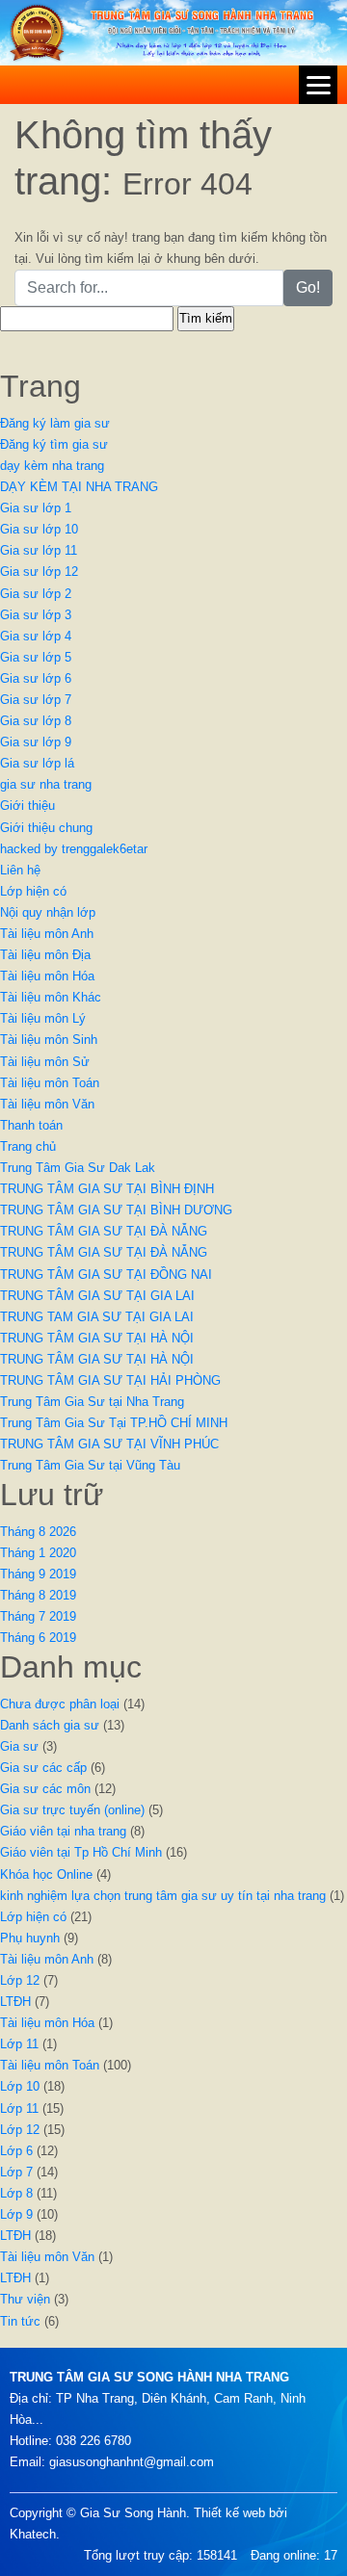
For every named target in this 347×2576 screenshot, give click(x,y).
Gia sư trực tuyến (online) (72, 1810)
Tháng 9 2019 (38, 1574)
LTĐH (15, 2002)
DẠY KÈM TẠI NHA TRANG (79, 487)
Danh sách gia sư (50, 1725)
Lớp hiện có (33, 891)
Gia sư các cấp (43, 1768)
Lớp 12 (20, 1980)
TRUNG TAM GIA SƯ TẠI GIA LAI (97, 1317)
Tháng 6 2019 (38, 1638)
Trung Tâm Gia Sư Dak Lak (78, 1168)
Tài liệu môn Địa (45, 955)
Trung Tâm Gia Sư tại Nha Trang (92, 1402)
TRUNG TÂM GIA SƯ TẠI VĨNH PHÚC (109, 1444)
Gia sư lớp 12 (39, 572)
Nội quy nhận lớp (48, 912)
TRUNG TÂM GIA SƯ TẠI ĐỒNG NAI (106, 1275)
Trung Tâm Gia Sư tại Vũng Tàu (90, 1465)
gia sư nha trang (46, 784)
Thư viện (25, 2299)
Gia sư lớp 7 (36, 700)
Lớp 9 (16, 2214)
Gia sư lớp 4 (36, 636)
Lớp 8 (16, 2193)
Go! (308, 287)
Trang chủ (28, 1146)
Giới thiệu (27, 806)
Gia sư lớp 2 (36, 594)
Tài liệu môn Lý (43, 1018)
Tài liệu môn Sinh (49, 1040)
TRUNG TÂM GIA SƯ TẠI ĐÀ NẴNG (104, 1231)
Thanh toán (31, 1125)
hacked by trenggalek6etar (74, 849)
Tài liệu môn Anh (47, 934)
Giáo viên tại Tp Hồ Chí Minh (81, 1852)
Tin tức (20, 2321)
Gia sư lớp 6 (36, 678)
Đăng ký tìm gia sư (54, 444)
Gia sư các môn (45, 1789)
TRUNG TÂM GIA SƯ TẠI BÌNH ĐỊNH (107, 1189)
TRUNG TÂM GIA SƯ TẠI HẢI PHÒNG (110, 1380)
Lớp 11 (19, 2044)
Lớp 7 (16, 2172)
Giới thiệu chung (46, 828)
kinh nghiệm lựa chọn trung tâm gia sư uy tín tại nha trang (163, 1896)
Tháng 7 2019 (38, 1616)
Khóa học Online (46, 1874)
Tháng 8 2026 (38, 1532)
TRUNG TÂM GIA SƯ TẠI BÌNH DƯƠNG (116, 1210)
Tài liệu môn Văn (47, 1104)
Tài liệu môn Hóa (47, 976)
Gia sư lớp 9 (36, 742)
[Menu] (318, 85)
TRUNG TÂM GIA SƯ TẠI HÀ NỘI (97, 1338)
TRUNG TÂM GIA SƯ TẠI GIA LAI (97, 1296)
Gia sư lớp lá (37, 763)
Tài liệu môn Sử (45, 1062)
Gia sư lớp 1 (36, 508)
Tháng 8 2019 (38, 1595)
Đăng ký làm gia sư (55, 423)
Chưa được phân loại (60, 1704)
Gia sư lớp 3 (36, 615)
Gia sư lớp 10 (39, 529)
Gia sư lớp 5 (36, 657)
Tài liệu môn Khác (51, 997)
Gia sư (19, 1746)
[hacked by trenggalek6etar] (173, 31)
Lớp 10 (20, 2086)
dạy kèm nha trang (52, 466)
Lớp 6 (16, 2151)
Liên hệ (20, 870)
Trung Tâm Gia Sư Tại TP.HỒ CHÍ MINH (114, 1423)
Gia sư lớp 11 (39, 550)
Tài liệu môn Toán (50, 1083)
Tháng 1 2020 (38, 1553)
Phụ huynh (30, 1938)
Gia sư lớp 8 (36, 721)
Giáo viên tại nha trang (63, 1831)
